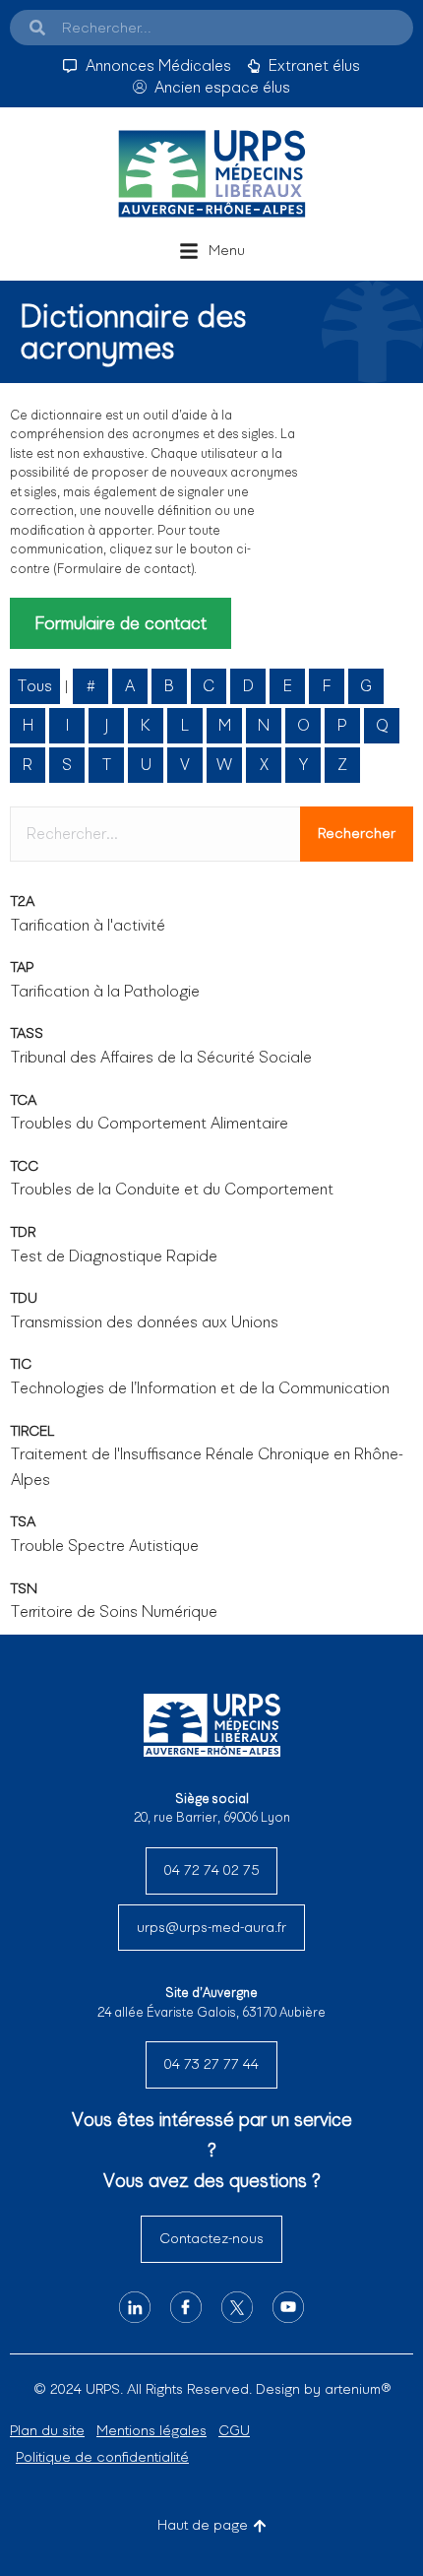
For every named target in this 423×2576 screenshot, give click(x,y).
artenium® (358, 2389)
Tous (35, 686)
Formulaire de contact (121, 623)
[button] (212, 251)
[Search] (37, 28)
